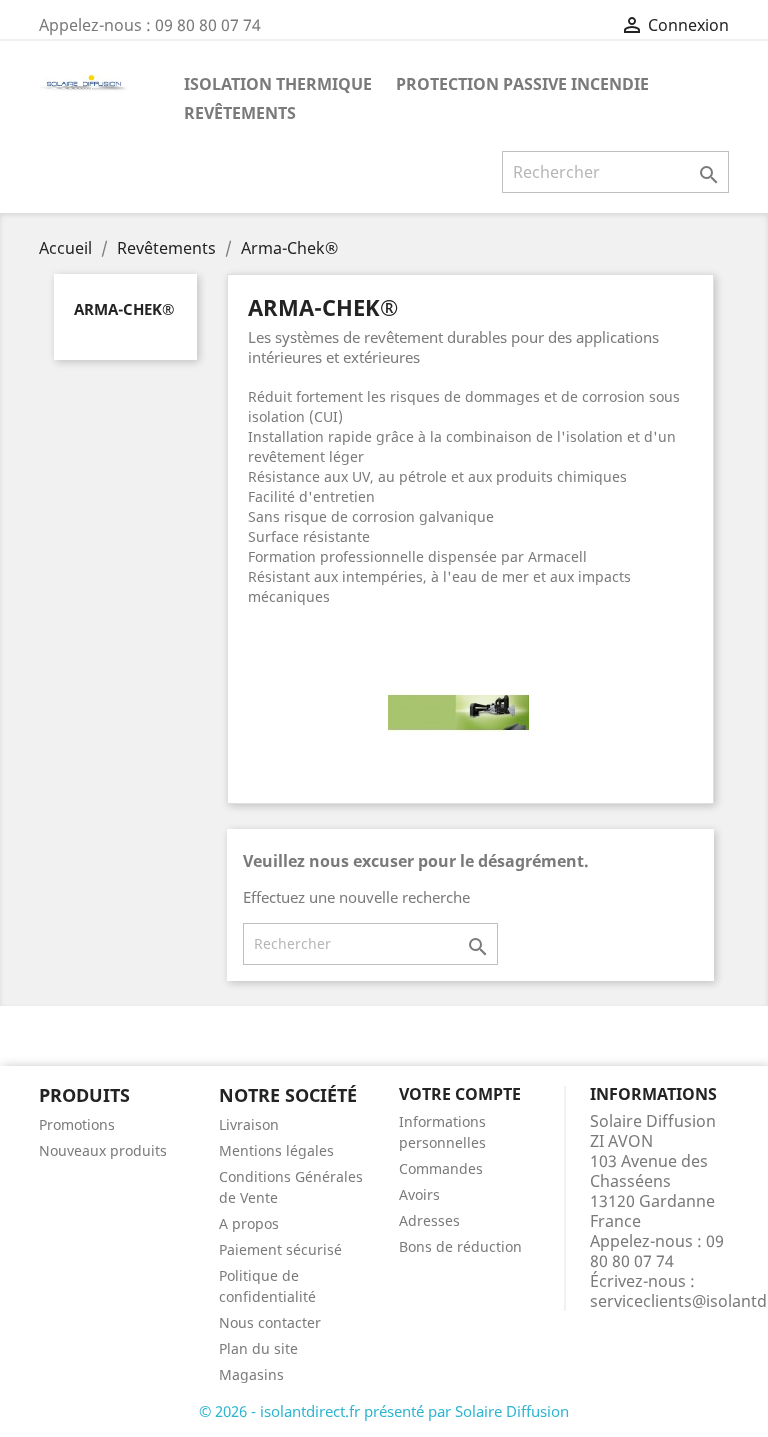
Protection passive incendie (522, 84)
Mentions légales (276, 1150)
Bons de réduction (460, 1246)
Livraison (249, 1124)
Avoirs (419, 1194)
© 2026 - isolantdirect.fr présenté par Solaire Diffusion (384, 1411)
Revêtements (240, 113)
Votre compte (460, 1094)
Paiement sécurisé (280, 1249)
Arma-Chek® (124, 309)
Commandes (441, 1168)
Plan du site (258, 1348)
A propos (249, 1223)
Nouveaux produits (103, 1150)
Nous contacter (270, 1322)
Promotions (77, 1124)
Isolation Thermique (278, 84)
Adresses (429, 1220)
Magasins (251, 1374)
